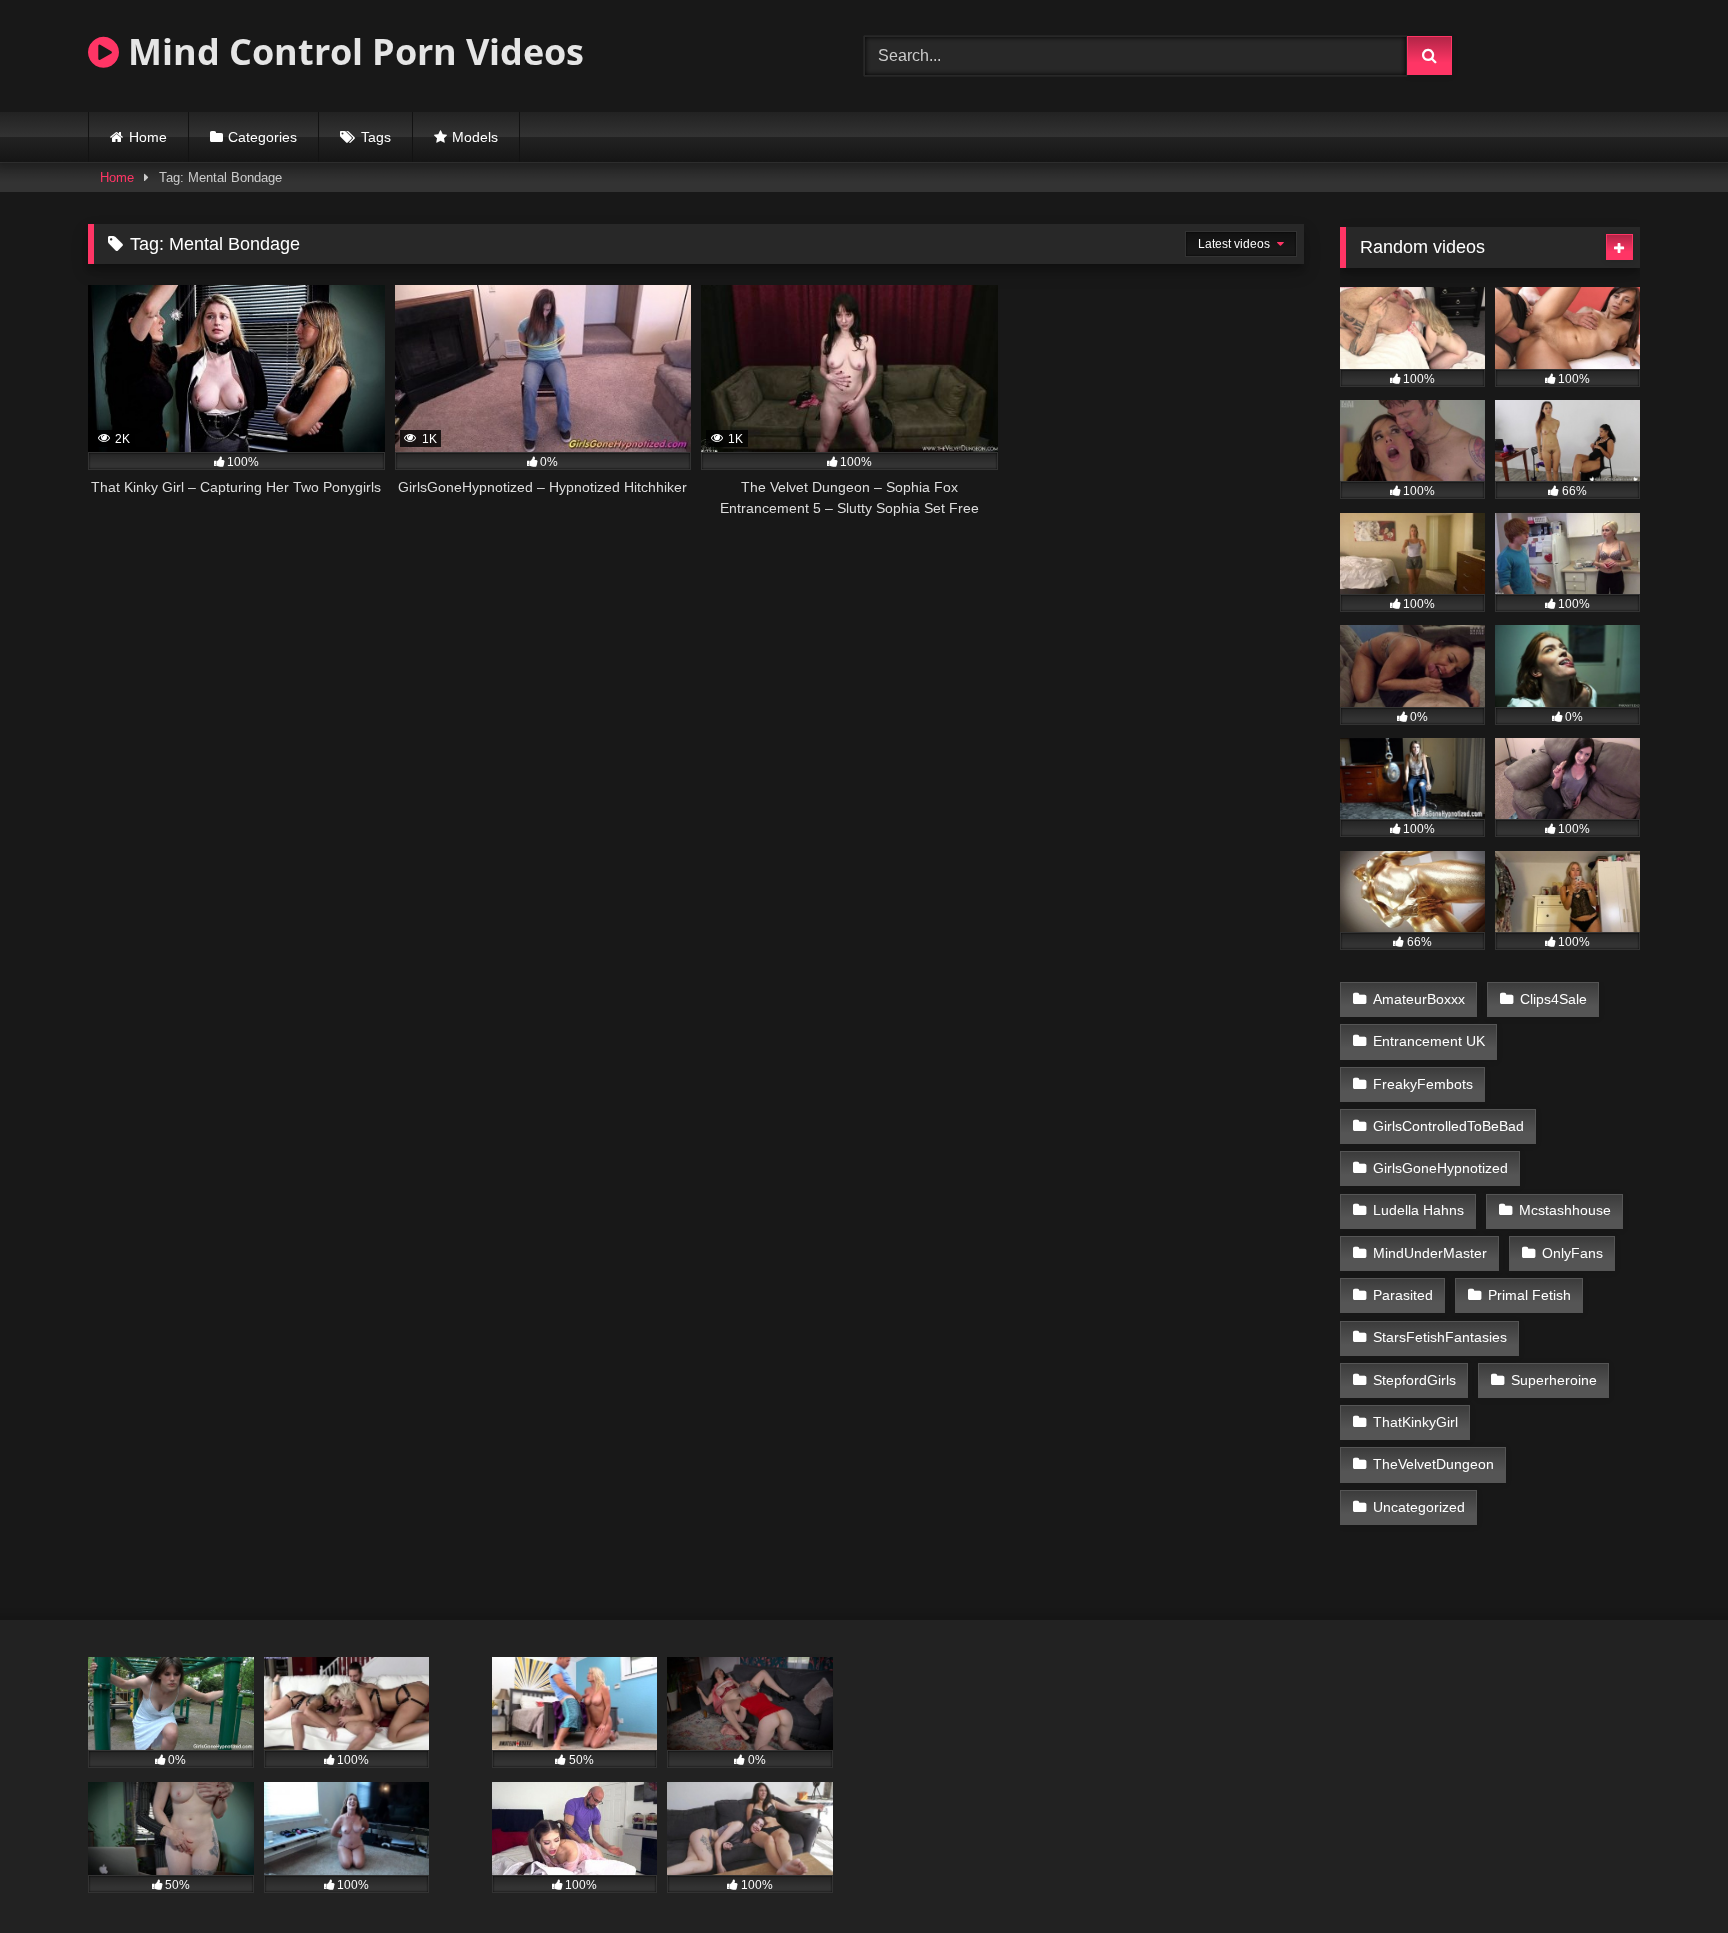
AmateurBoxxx (1419, 999)
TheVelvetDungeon (1433, 1464)
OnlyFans (1572, 1253)
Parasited (1403, 1295)
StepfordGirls (1414, 1380)
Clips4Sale (1553, 999)
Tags (376, 137)
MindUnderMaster (1430, 1253)
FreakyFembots (1423, 1084)
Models (475, 137)
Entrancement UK (1429, 1041)
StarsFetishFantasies (1440, 1337)
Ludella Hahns (1418, 1210)
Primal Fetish (1529, 1295)
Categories (262, 137)
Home (148, 137)
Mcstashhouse (1565, 1210)
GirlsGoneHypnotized (1440, 1168)
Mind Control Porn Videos (351, 51)
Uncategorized (1419, 1507)
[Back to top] (1666, 1873)
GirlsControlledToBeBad (1448, 1126)
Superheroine (1554, 1380)
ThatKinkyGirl (1415, 1422)
